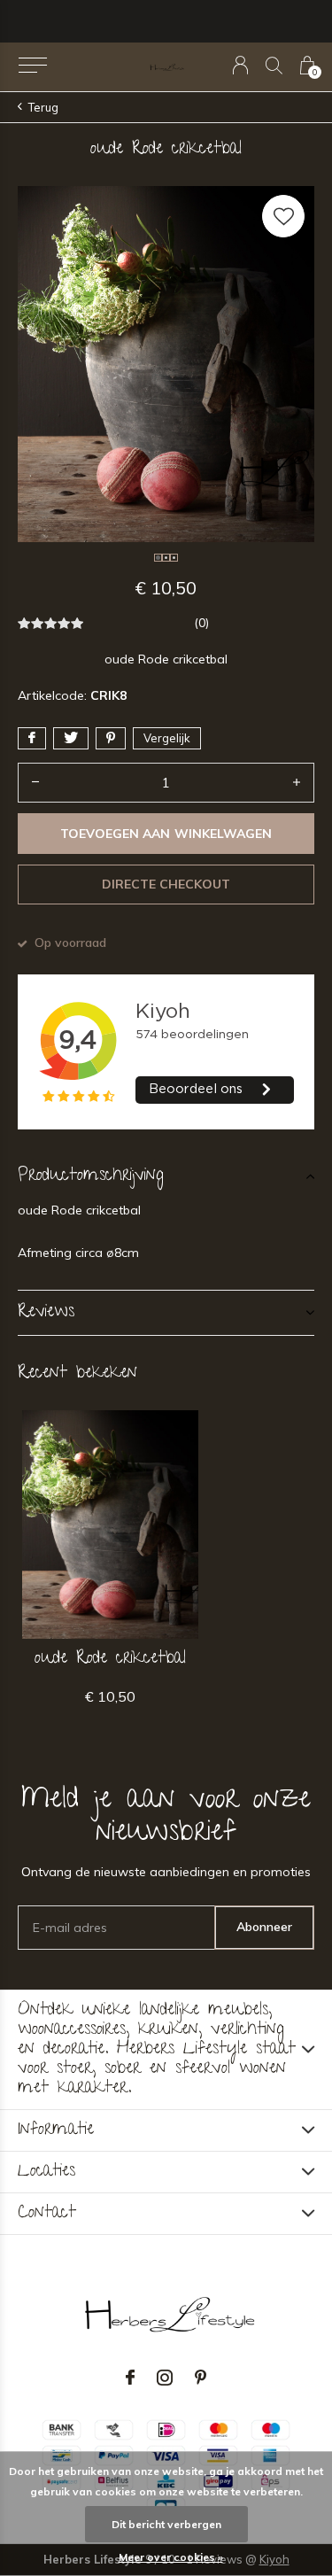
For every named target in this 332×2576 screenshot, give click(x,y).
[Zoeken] (274, 65)
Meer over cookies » (171, 2557)
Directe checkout (166, 884)
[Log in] (240, 65)
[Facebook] (130, 2378)
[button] (32, 66)
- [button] (35, 783)
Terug (43, 107)
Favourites (283, 216)
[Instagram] (165, 2378)
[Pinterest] (201, 2378)
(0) (201, 623)
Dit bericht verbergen (166, 2524)
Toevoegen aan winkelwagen (166, 834)
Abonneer (264, 1927)
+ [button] (297, 783)
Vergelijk (167, 738)
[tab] (166, 1176)
